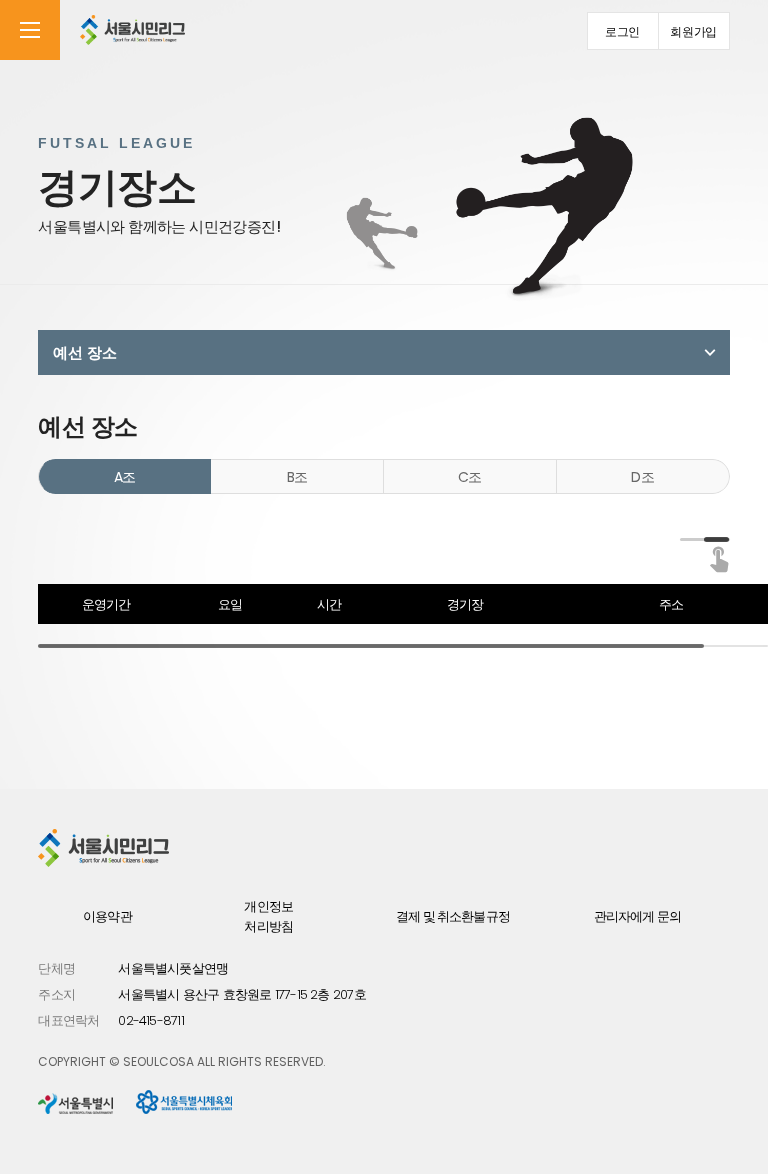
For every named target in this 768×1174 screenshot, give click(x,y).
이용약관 (107, 916)
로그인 (622, 31)
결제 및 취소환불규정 (453, 916)
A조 (125, 477)
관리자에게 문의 (637, 916)
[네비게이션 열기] (30, 30)
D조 (642, 477)
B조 (297, 477)
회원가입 (693, 31)
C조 (470, 477)
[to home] (132, 30)
